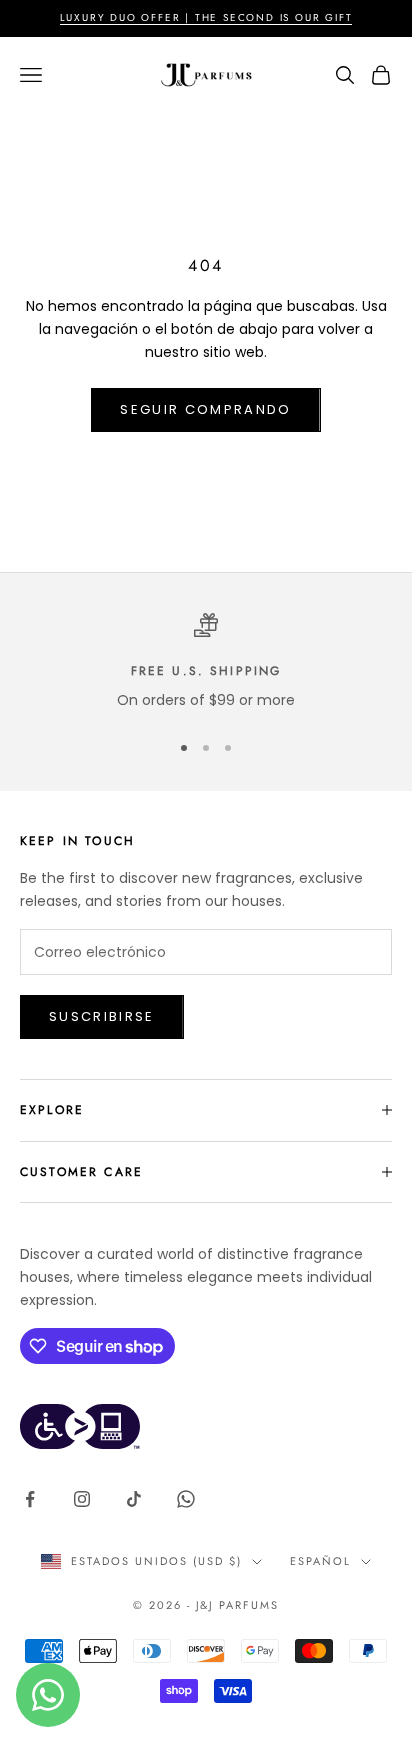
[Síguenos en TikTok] (134, 1499)
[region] (206, 662)
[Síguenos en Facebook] (30, 1499)
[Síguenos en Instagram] (82, 1499)
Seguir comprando (205, 409)
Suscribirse (102, 1016)
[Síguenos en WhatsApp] (186, 1499)
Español (320, 1561)
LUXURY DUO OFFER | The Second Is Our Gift (206, 17)
